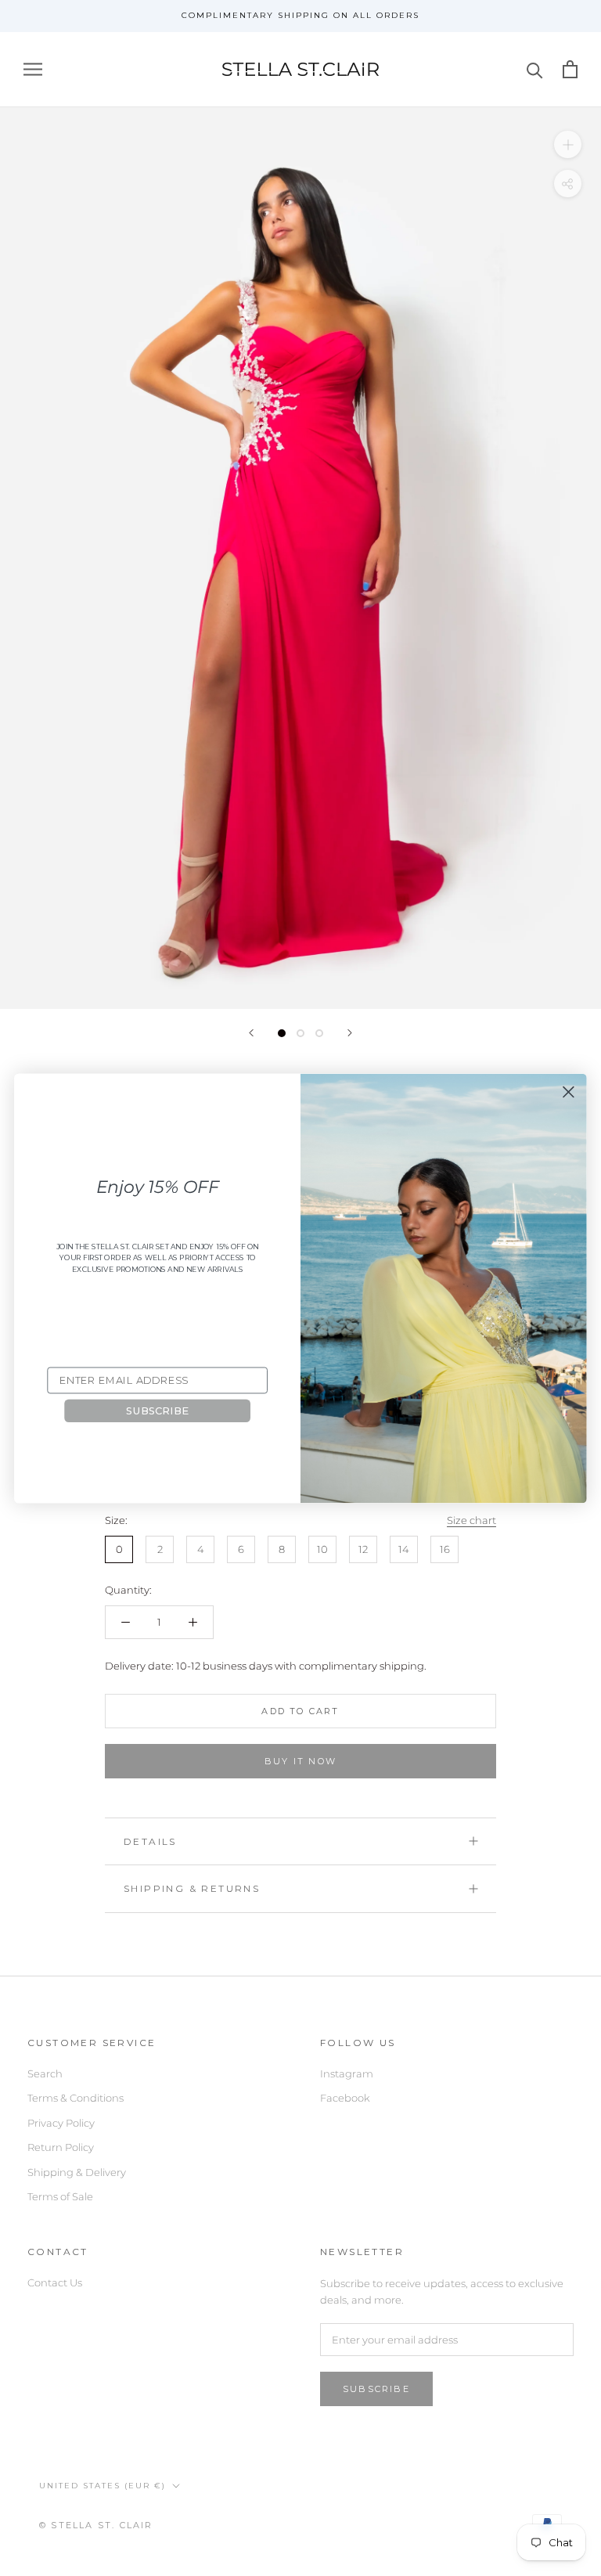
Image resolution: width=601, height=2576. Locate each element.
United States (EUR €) (103, 2486)
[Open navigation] (33, 69)
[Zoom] (568, 144)
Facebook (345, 2098)
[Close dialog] (568, 1092)
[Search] (535, 69)
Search (45, 2073)
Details (150, 1841)
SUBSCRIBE (157, 1410)
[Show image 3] (319, 1033)
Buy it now (300, 1761)
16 (445, 1549)
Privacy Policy (61, 2123)
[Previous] (251, 1033)
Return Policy (61, 2147)
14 (404, 1549)
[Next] (350, 1033)
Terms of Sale (60, 2196)
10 (322, 1549)
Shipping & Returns (192, 1888)
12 (363, 1549)
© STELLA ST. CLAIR (96, 2525)
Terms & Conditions (76, 2098)
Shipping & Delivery (77, 2172)
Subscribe (376, 2389)
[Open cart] (570, 69)
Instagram (347, 2073)
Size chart (471, 1520)
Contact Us (55, 2282)
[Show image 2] (300, 1033)
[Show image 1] (282, 1033)
